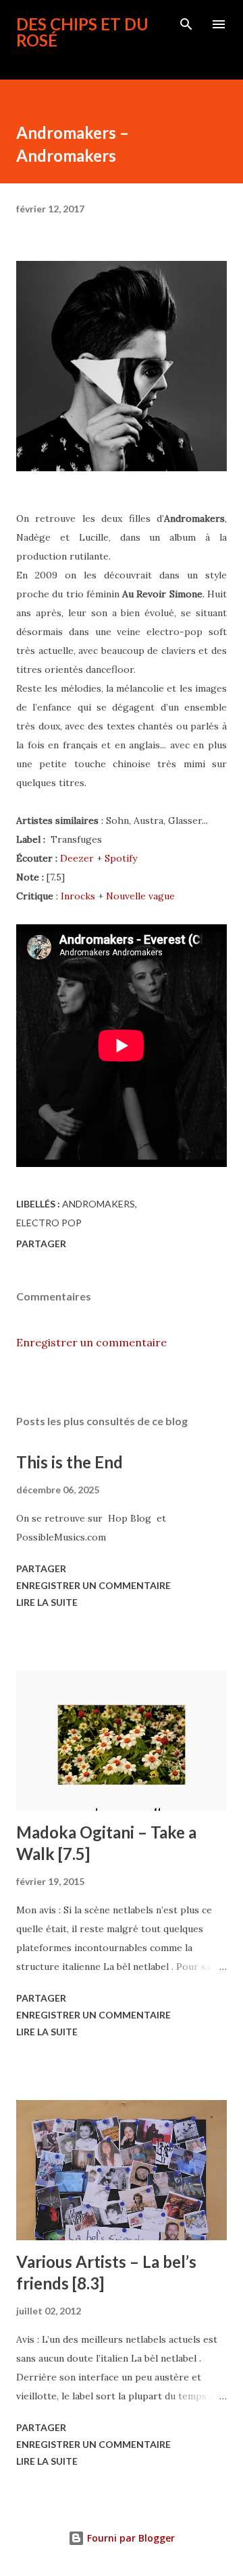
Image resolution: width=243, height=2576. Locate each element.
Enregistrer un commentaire (91, 1342)
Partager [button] (41, 1244)
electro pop (49, 1223)
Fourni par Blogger (130, 2538)
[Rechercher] (186, 24)
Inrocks (78, 896)
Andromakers (99, 1204)
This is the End (70, 1462)
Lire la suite (47, 1602)
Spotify (121, 858)
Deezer (77, 858)
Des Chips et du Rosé (82, 32)
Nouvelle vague (140, 896)
